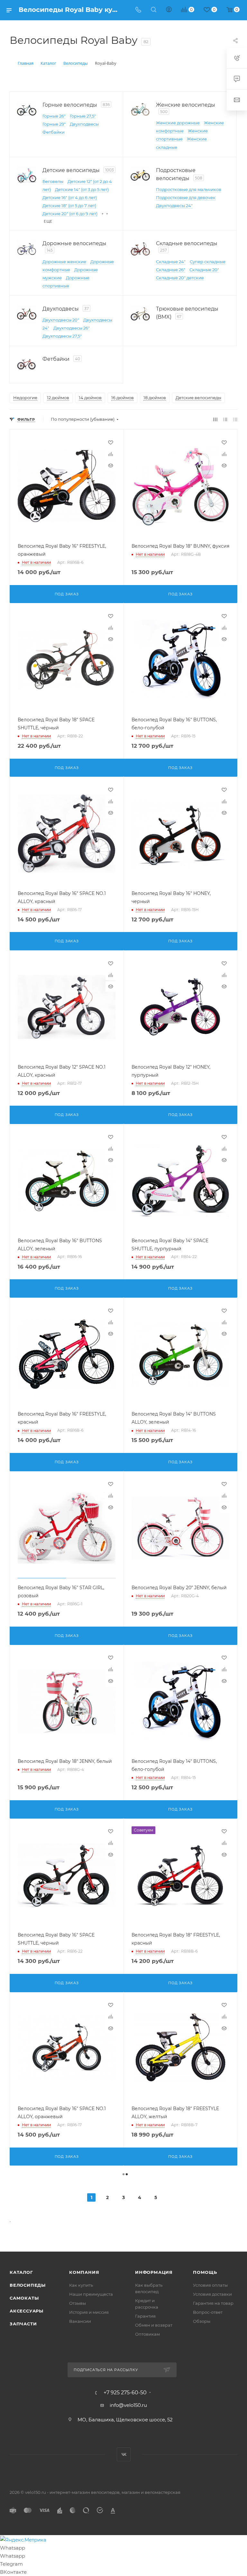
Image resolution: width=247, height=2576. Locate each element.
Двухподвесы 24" (174, 206)
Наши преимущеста (91, 2294)
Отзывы (78, 2303)
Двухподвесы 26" (72, 328)
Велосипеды (28, 2285)
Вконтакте (124, 2454)
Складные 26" (171, 270)
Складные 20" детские (180, 278)
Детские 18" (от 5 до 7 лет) (69, 206)
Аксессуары (27, 2311)
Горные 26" (54, 116)
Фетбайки (54, 132)
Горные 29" (54, 124)
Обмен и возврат (154, 2325)
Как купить (81, 2285)
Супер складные (208, 262)
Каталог (21, 2272)
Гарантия (145, 2316)
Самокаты (24, 2298)
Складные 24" (171, 262)
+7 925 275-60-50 (125, 2393)
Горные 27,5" (83, 116)
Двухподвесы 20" (61, 320)
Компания (84, 2272)
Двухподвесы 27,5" (62, 336)
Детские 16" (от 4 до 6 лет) (70, 197)
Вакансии (80, 2321)
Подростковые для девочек (186, 197)
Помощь (205, 2272)
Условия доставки (212, 2294)
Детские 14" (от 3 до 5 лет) (82, 189)
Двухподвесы (84, 124)
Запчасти (23, 2324)
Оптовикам (147, 2334)
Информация (154, 2272)
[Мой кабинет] (169, 10)
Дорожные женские (64, 262)
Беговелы (53, 181)
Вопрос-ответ (208, 2312)
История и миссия (89, 2312)
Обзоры (202, 2321)
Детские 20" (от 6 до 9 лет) (70, 214)
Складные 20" (204, 270)
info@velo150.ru (128, 2405)
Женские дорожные (178, 123)
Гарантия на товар (213, 2303)
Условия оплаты (210, 2285)
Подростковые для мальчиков (189, 189)
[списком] (225, 419)
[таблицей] (235, 419)
